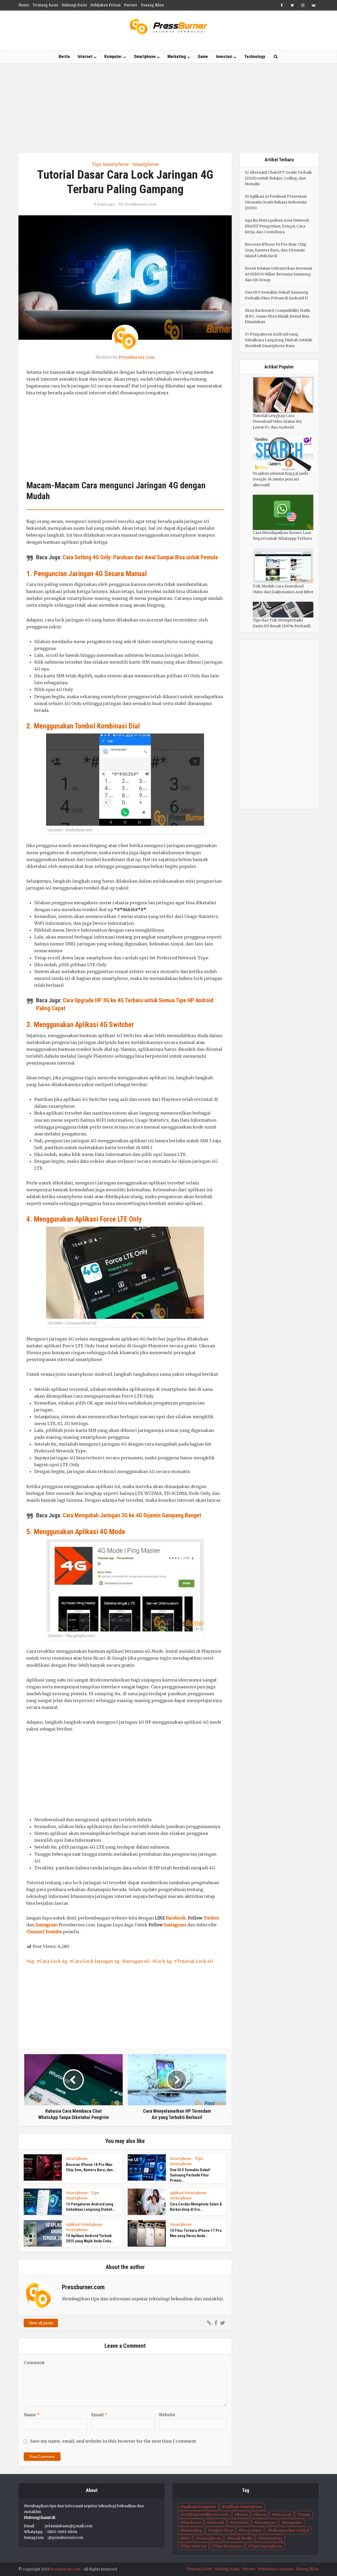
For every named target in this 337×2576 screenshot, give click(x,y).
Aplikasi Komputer (199, 2507)
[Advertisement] (168, 108)
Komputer (113, 57)
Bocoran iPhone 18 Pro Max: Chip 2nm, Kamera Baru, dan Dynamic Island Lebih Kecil (276, 250)
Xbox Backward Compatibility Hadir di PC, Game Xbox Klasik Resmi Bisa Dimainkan (278, 316)
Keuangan (266, 2522)
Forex (261, 2515)
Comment (34, 2363)
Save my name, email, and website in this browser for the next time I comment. (113, 2441)
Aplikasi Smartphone (188, 2193)
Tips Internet (195, 2546)
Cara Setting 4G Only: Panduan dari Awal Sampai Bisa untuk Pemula (140, 557)
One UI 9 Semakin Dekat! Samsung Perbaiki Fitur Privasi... (190, 2175)
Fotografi (283, 2515)
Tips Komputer (229, 2546)
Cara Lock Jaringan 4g (96, 1961)
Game (203, 57)
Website (167, 2415)
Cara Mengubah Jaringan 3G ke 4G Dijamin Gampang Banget (132, 1515)
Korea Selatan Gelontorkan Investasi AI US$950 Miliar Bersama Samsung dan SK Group (278, 274)
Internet (85, 57)
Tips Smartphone (110, 164)
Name (32, 2415)
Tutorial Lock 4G (195, 1961)
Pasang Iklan (152, 5)
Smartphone (145, 57)
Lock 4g (163, 1961)
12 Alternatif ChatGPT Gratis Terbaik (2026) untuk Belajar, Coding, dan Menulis (278, 178)
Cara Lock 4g (53, 1961)
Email (99, 2415)
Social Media (241, 2538)
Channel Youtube (44, 1932)
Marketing (177, 57)
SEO (186, 2538)
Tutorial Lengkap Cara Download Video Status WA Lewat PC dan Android (277, 421)
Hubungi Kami (74, 5)
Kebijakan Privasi (105, 5)
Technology (255, 57)
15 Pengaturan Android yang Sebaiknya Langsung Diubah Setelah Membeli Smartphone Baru (279, 340)
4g (32, 1961)
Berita (64, 57)
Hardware (192, 2522)
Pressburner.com (140, 204)
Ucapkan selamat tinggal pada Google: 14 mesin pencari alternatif (280, 479)
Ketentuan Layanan (276, 2569)
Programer (251, 2530)
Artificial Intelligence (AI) (206, 2515)
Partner (131, 5)
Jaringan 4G (137, 1961)
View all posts (41, 2323)
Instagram (46, 1925)
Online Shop (222, 2530)
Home (24, 5)
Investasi (224, 57)
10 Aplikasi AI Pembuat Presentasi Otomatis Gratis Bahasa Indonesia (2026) (276, 202)
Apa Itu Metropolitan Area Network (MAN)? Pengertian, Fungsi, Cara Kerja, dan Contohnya (277, 226)
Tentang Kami (45, 5)
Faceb (172, 1918)
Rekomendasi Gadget (290, 2530)
